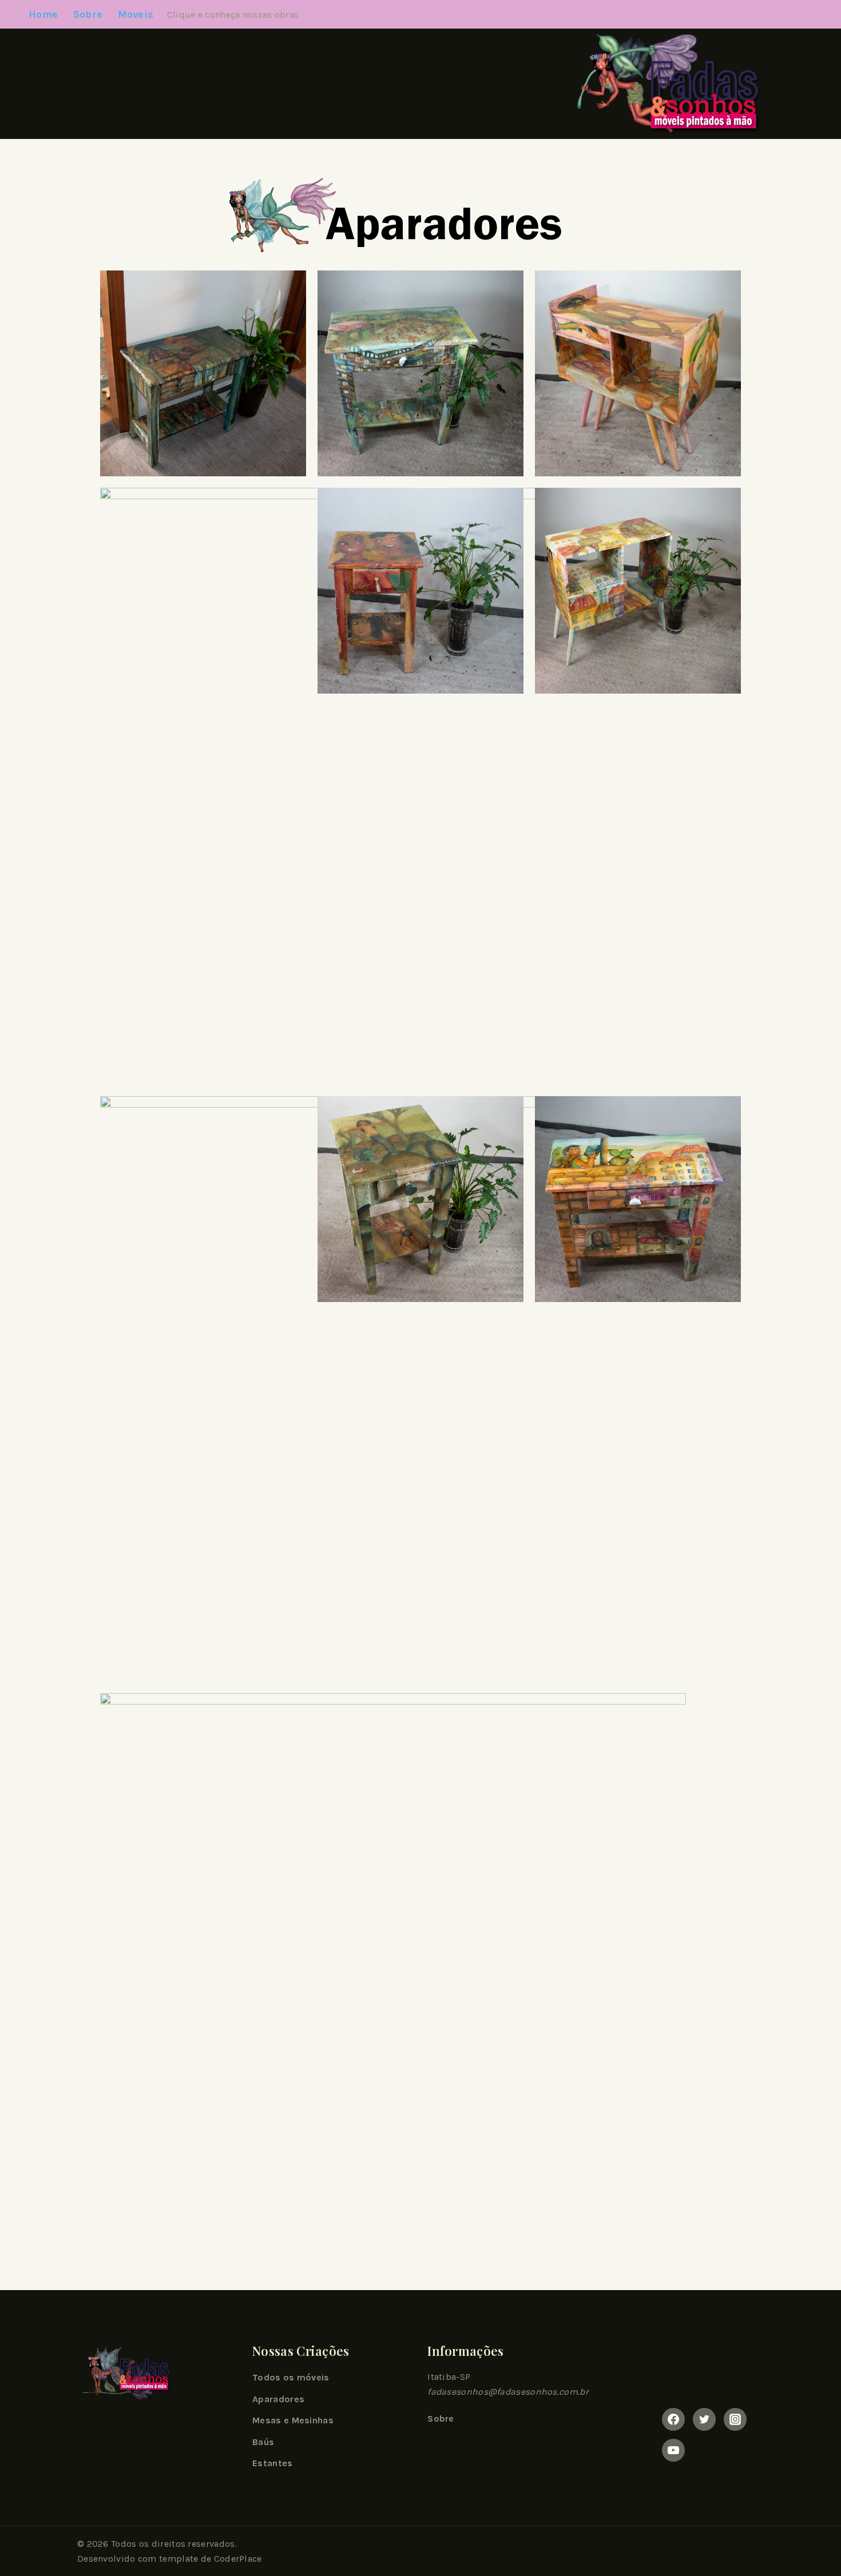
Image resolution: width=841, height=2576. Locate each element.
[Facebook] (673, 2419)
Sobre (88, 14)
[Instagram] (735, 2419)
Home (43, 14)
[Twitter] (704, 2419)
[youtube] (673, 2450)
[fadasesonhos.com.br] (660, 84)
